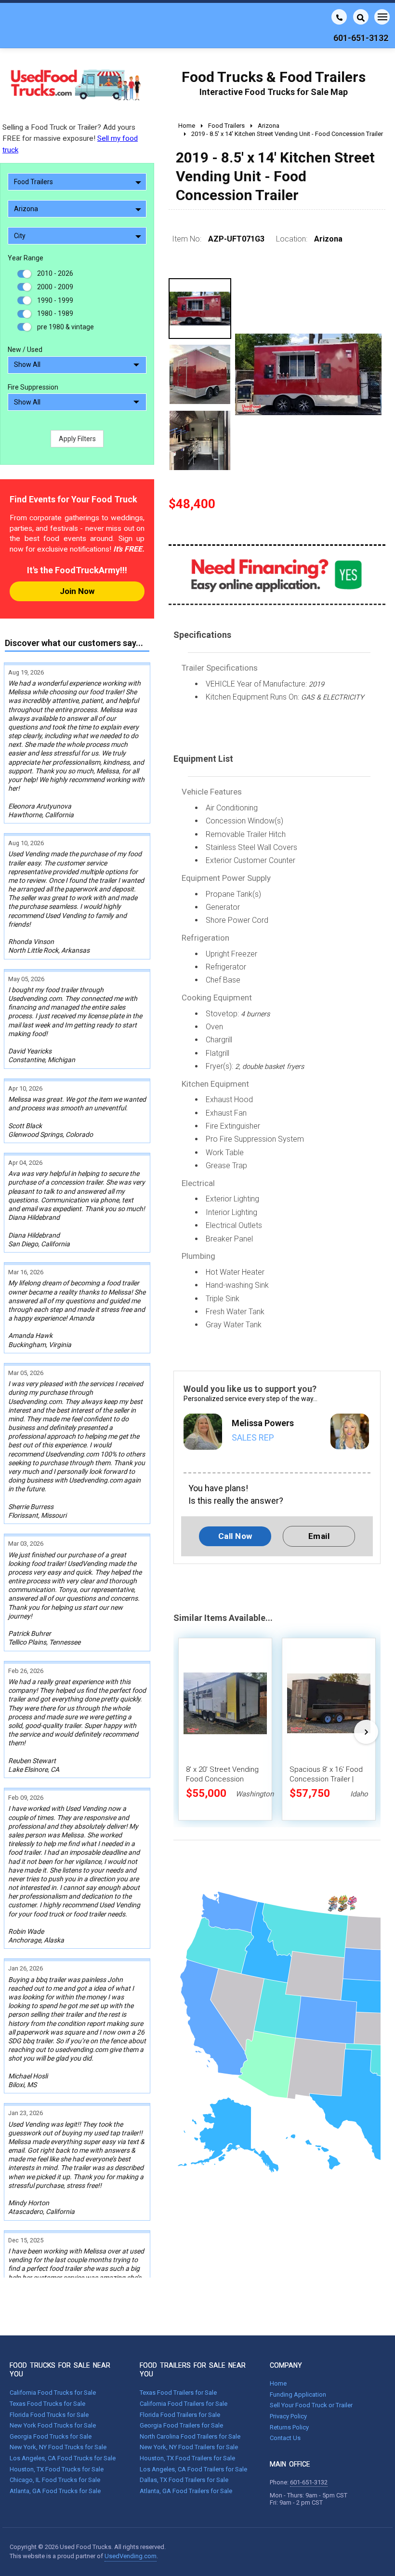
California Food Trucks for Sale (53, 2393)
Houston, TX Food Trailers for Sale (187, 2458)
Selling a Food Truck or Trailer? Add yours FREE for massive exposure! (70, 138)
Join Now (77, 591)
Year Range (26, 258)
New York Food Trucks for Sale (53, 2425)
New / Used (25, 350)
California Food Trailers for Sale (184, 2404)
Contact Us (285, 2438)
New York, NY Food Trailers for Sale (189, 2447)
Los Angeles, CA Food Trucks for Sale (63, 2458)
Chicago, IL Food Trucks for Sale (55, 2480)
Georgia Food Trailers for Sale (181, 2425)
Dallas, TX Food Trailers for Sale (184, 2480)
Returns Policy (289, 2427)
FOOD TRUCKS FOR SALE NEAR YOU (60, 2370)
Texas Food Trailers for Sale (178, 2393)
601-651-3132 (309, 2482)
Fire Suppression (33, 387)
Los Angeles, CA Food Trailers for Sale (193, 2469)
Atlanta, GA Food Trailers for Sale (186, 2491)
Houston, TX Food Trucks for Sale (57, 2469)
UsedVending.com (131, 2556)
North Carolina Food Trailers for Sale (190, 2436)
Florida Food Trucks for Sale (49, 2415)
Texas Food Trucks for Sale (47, 2404)
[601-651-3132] (339, 17)
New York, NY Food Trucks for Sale (58, 2447)
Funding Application (298, 2394)
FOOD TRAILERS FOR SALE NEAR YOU (193, 2370)
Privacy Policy (288, 2416)
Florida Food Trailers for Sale (180, 2415)
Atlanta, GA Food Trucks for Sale (55, 2491)
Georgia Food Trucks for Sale (51, 2436)
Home (278, 2383)
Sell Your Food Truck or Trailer (311, 2405)
